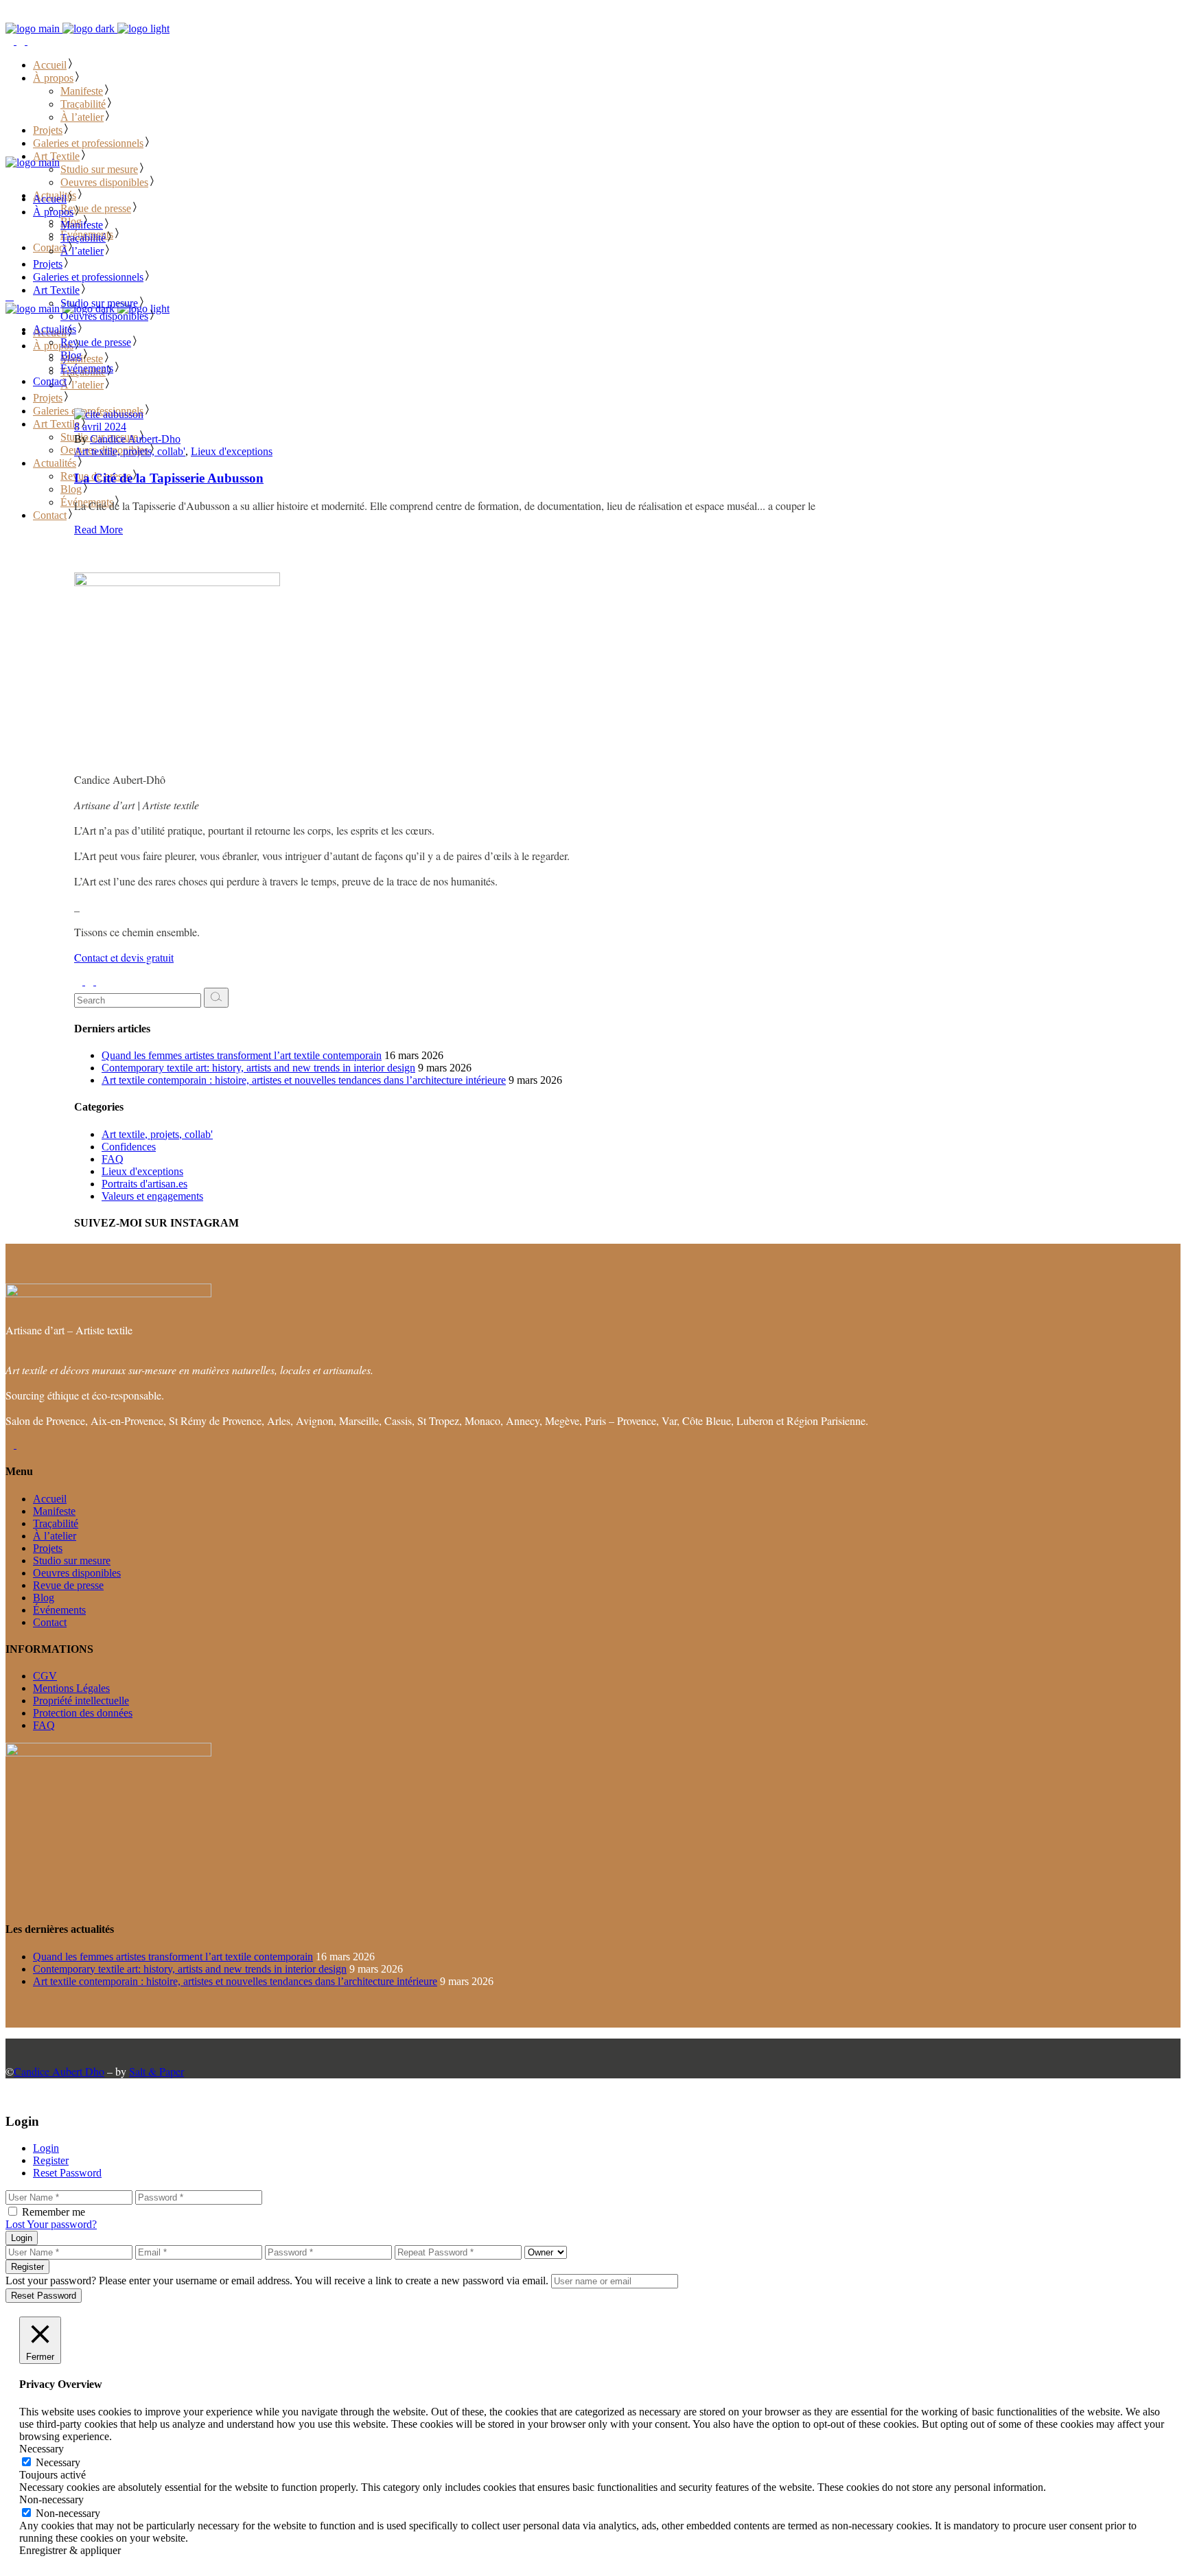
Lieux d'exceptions (232, 451)
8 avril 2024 (100, 427)
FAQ (113, 1159)
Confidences (129, 1147)
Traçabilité (56, 1523)
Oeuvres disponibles (77, 1573)
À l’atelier (55, 1536)
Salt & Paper (156, 2071)
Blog (44, 1598)
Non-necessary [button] (51, 2499)
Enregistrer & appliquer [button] (70, 2550)
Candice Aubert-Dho (135, 439)
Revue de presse (68, 1585)
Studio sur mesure (72, 1560)
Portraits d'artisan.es (144, 1184)
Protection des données (83, 1713)
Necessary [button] (42, 2449)
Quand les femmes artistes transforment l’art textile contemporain (242, 1055)
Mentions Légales (71, 1688)
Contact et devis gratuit (124, 957)
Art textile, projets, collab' (130, 451)
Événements (59, 1610)
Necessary (58, 2462)
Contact (50, 1622)
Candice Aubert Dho (59, 2071)
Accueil (50, 1499)
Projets (48, 1548)
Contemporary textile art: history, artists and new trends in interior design (258, 1068)
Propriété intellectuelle (81, 1701)
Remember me (54, 2212)
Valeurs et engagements (152, 1196)
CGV (45, 1676)
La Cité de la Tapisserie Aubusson (169, 478)
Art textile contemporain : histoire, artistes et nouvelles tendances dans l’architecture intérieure (304, 1080)
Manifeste (54, 1511)
